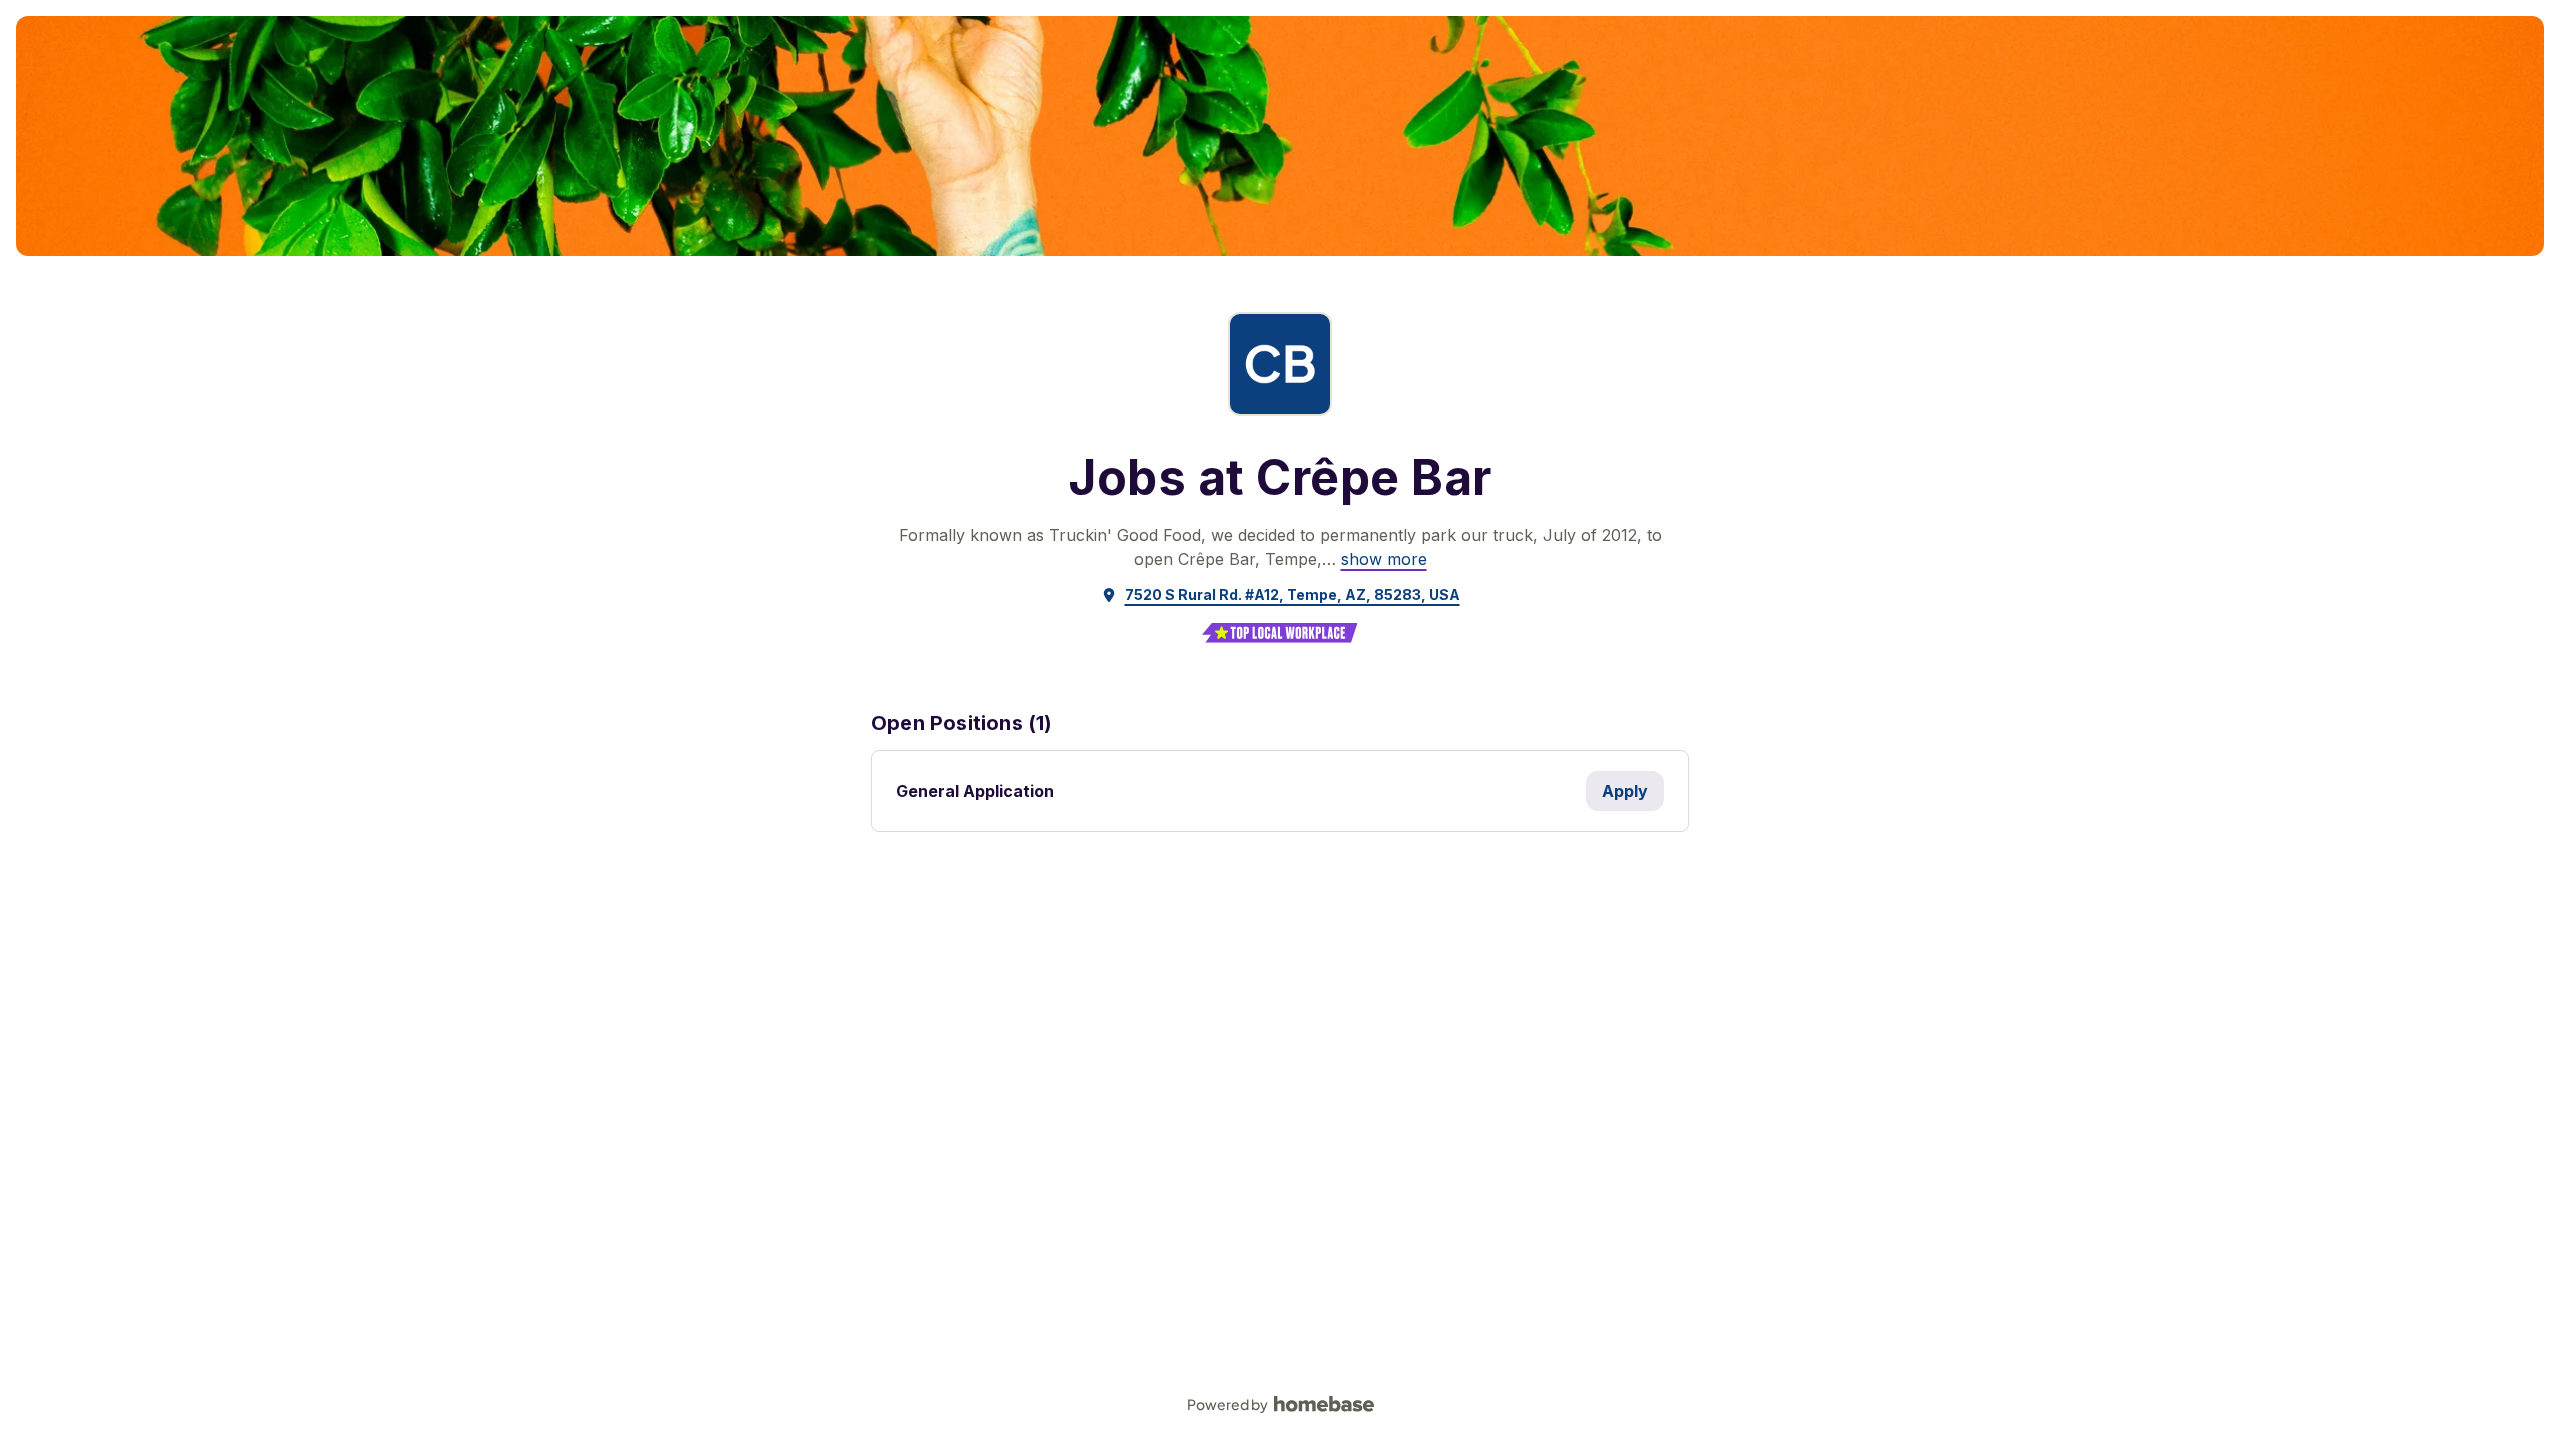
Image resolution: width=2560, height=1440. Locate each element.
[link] (1384, 559)
